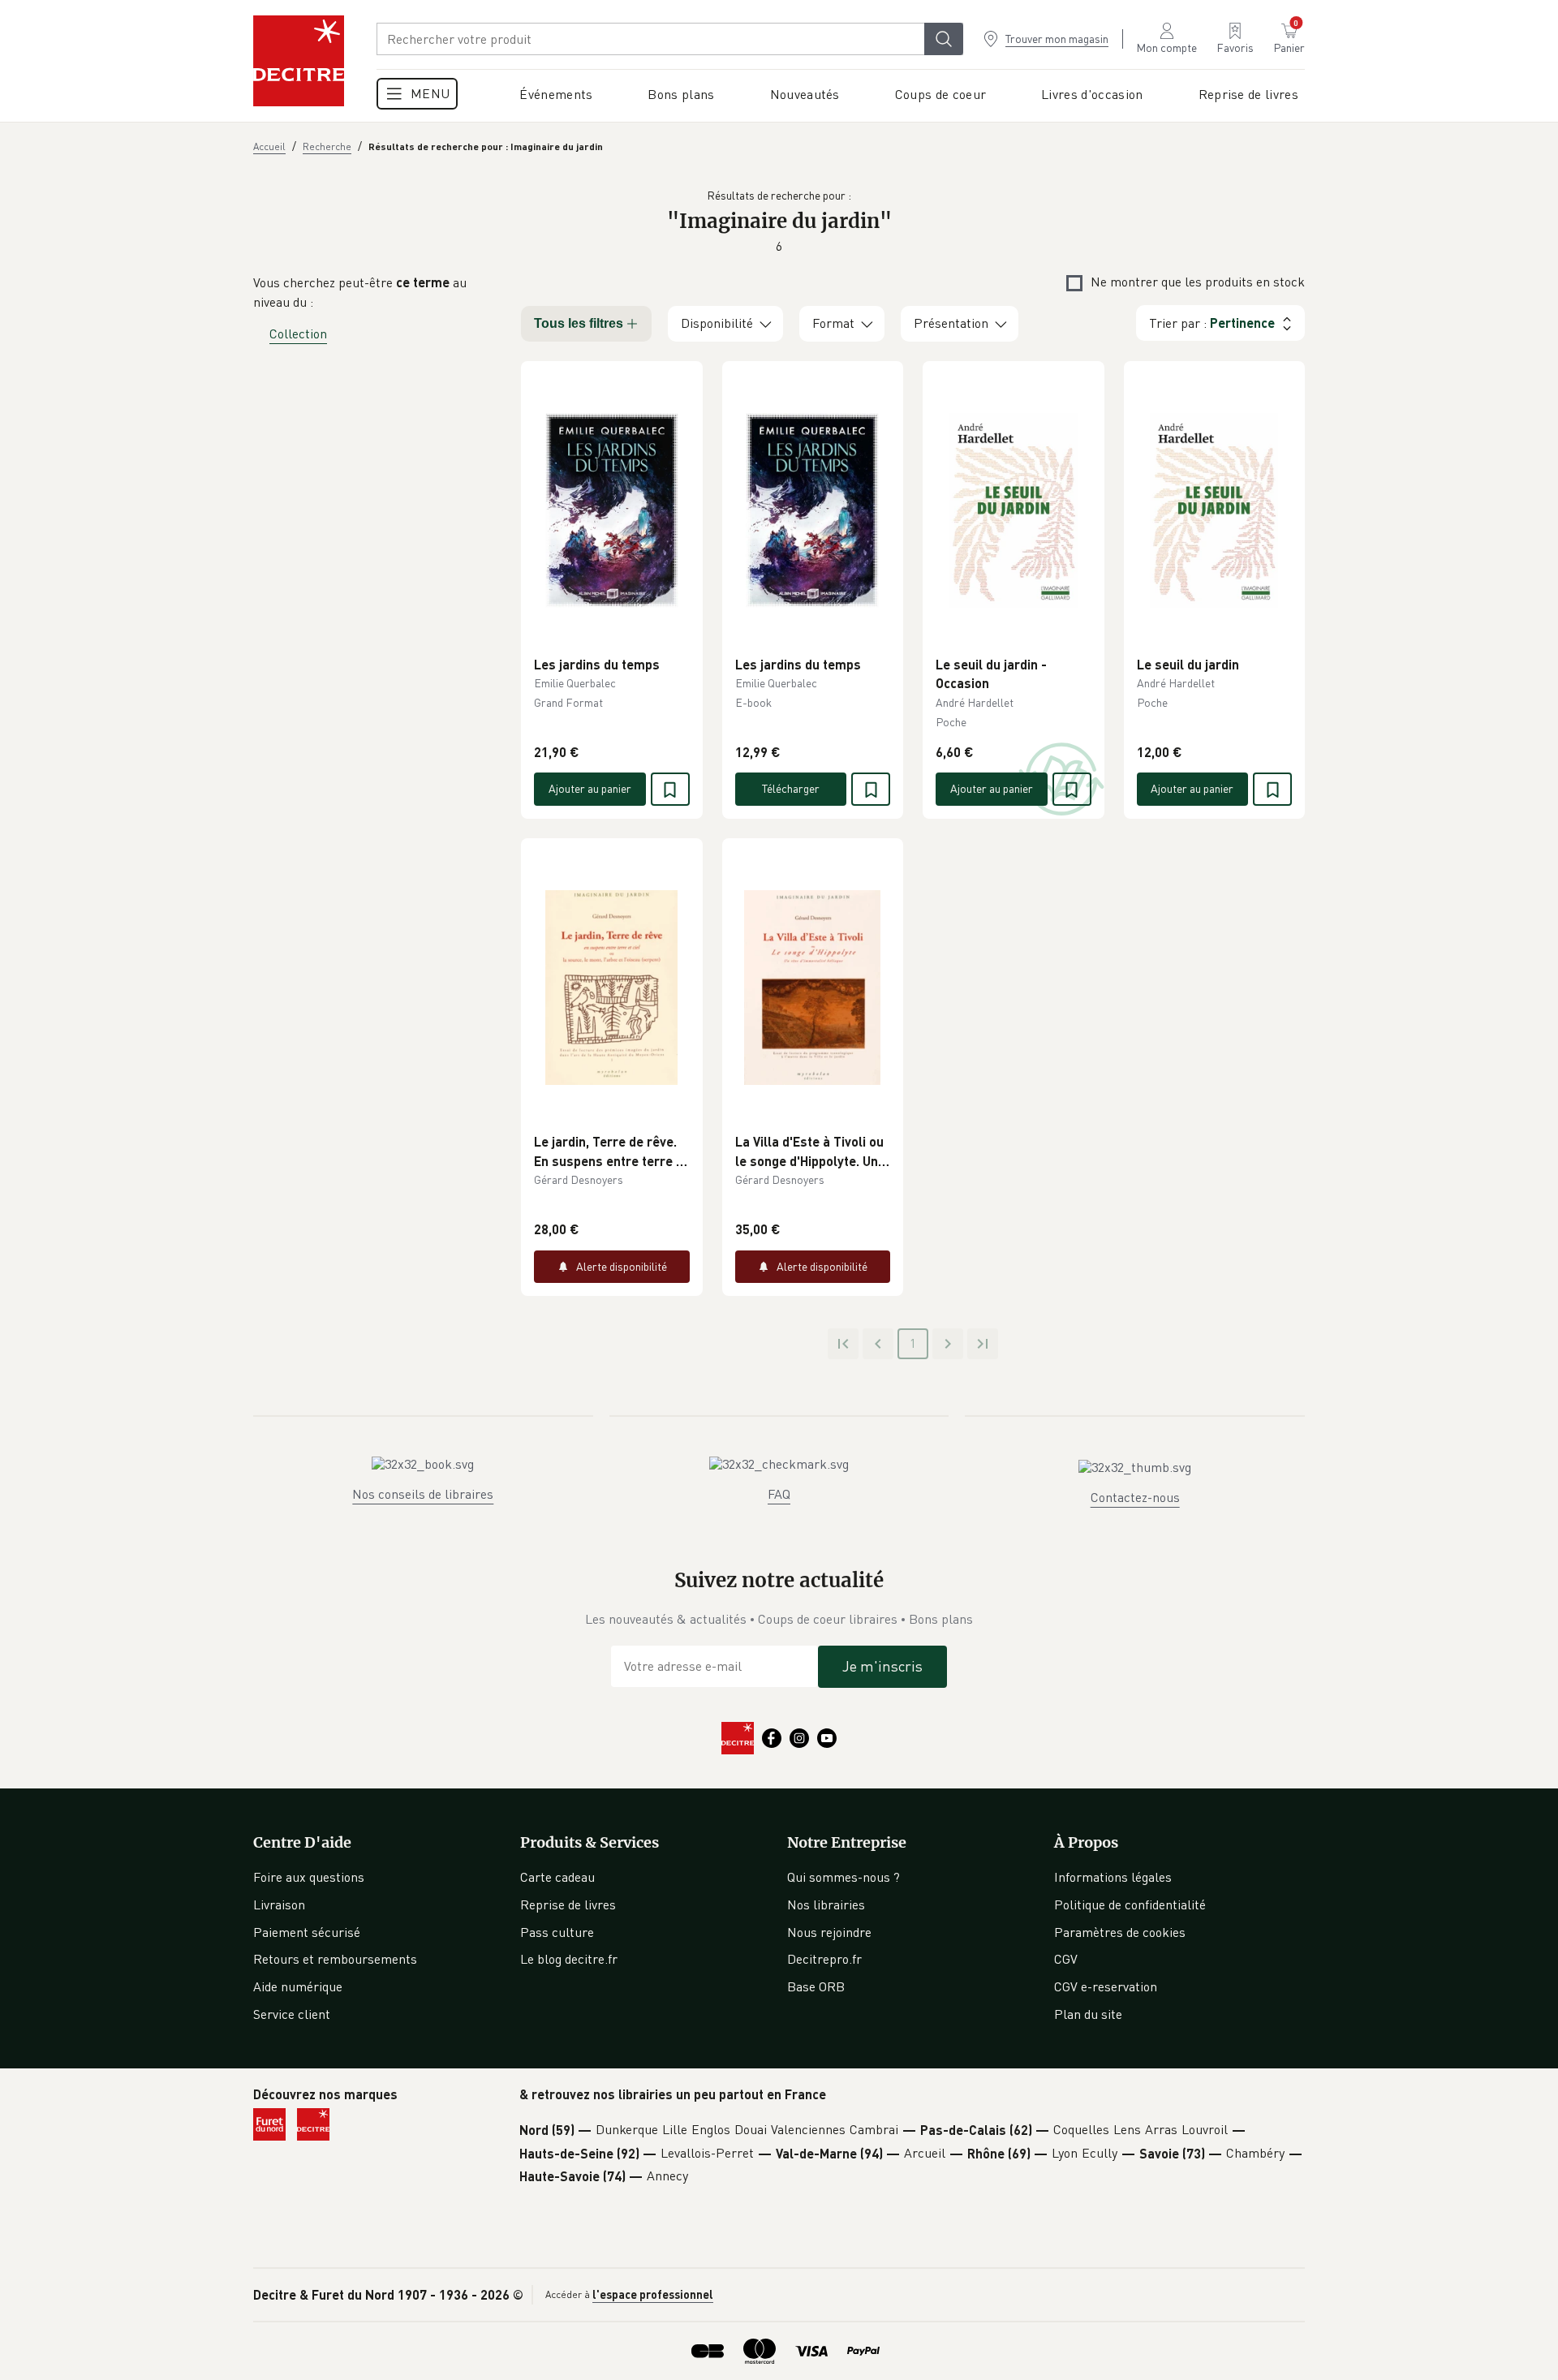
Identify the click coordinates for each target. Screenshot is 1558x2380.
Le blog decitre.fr (569, 1959)
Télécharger (791, 788)
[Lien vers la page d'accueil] (299, 61)
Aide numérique (298, 1986)
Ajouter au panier (590, 788)
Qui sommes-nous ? (844, 1877)
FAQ (779, 1494)
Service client (292, 2014)
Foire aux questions (309, 1877)
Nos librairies (826, 1904)
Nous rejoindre (829, 1932)
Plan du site (1088, 2014)
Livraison (279, 1904)
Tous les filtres (579, 323)
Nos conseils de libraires (423, 1494)
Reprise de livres (568, 1904)
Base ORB (816, 1986)
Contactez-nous (1135, 1497)
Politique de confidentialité (1130, 1904)
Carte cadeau (557, 1877)
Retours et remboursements (335, 1959)
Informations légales (1113, 1877)
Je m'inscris (882, 1666)
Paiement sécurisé (307, 1932)
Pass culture (557, 1932)
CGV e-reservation (1106, 1986)
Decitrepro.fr (824, 1959)
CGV (1066, 1959)
